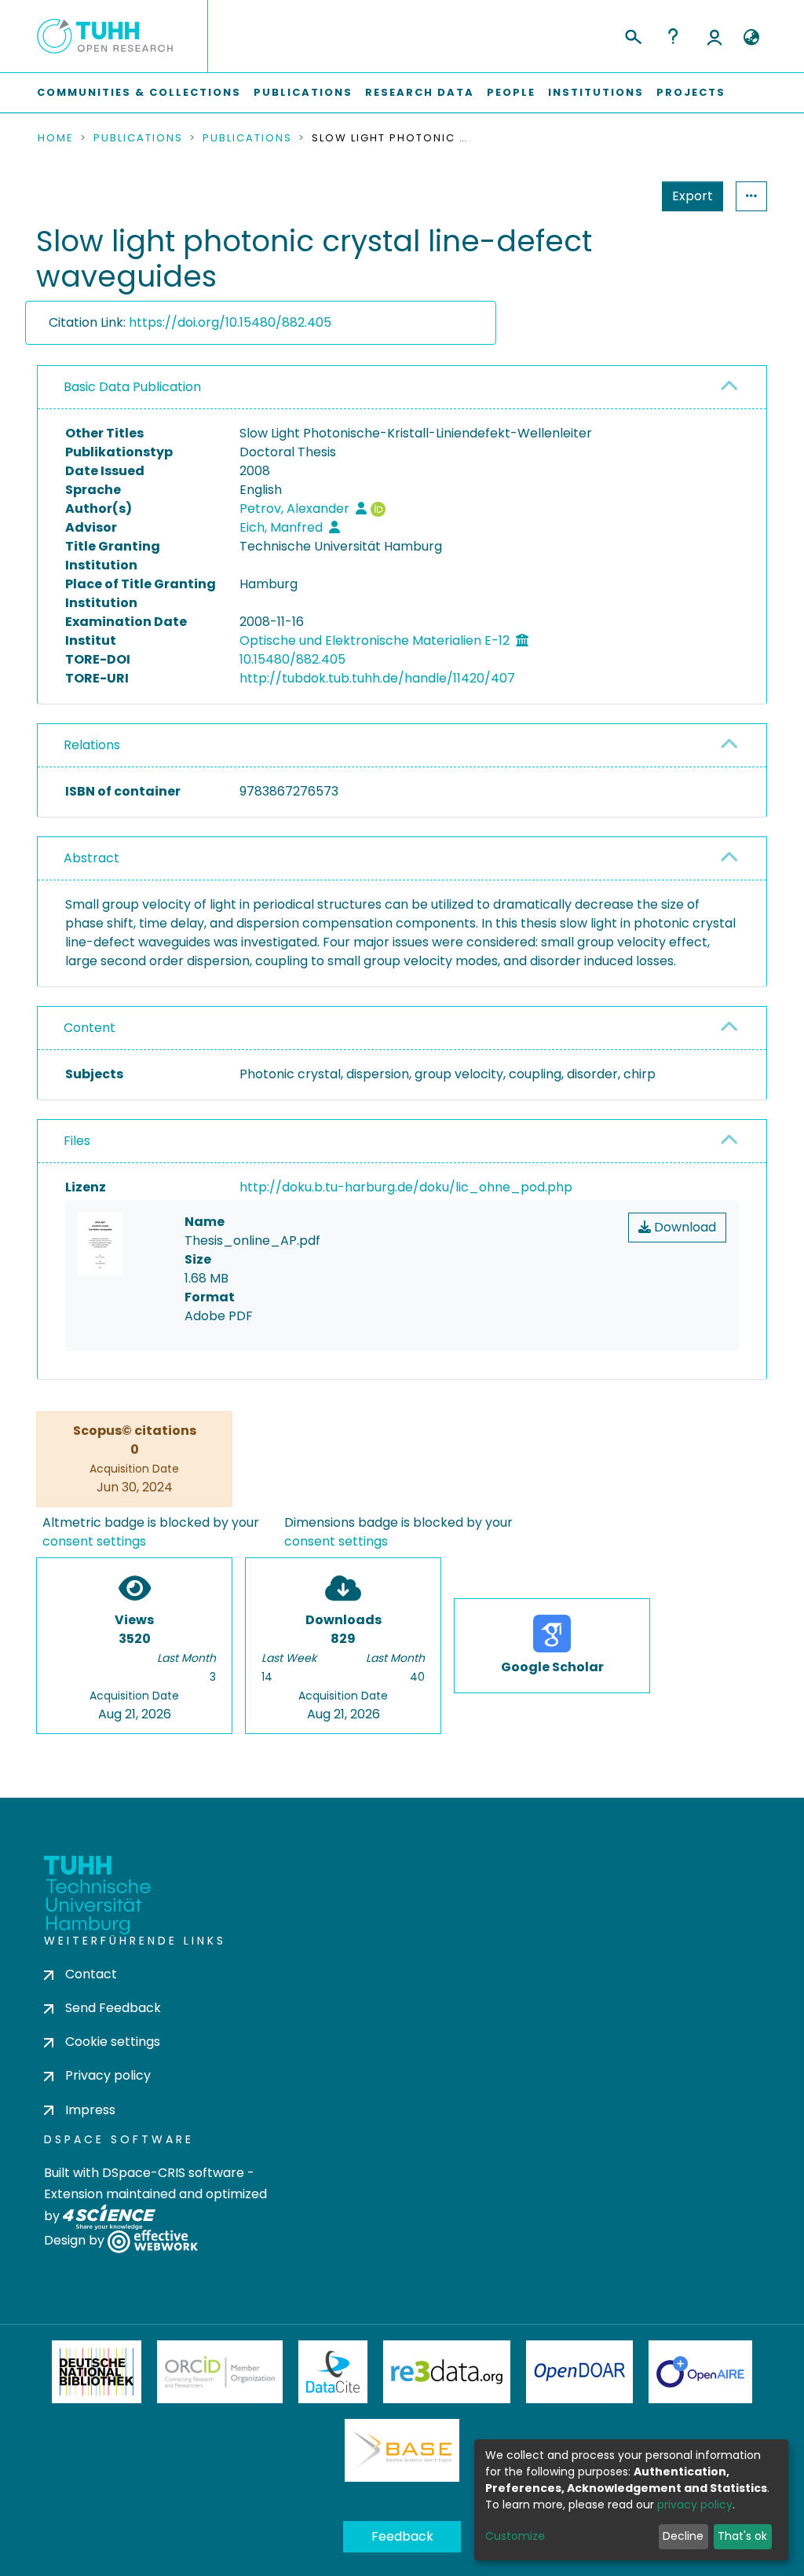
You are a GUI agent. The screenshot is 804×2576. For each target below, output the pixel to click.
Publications (303, 92)
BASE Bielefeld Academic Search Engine (402, 2450)
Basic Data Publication (132, 387)
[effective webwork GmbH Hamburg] (153, 2240)
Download (683, 1227)
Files (77, 1141)
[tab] (402, 388)
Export (693, 196)
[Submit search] (632, 35)
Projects (691, 92)
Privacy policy (108, 2075)
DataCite (333, 2372)
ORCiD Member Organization (220, 2372)
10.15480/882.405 (292, 659)
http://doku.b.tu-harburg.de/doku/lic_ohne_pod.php (406, 1187)
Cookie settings (113, 2042)
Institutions (596, 92)
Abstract (91, 858)
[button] (751, 38)
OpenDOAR (579, 2372)
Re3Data (447, 2372)
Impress (90, 2110)
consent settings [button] (94, 1541)
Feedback (402, 2536)
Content (90, 1028)
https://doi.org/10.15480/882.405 (230, 322)
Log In (714, 36)
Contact (91, 1974)
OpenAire (700, 2372)
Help (673, 36)
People (511, 92)
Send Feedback (113, 2008)
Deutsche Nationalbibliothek (97, 2372)
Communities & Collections (139, 92)
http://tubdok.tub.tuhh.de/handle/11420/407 (377, 678)
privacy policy (695, 2505)
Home (56, 138)
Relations (92, 745)
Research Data (420, 92)
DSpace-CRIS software (173, 2173)
